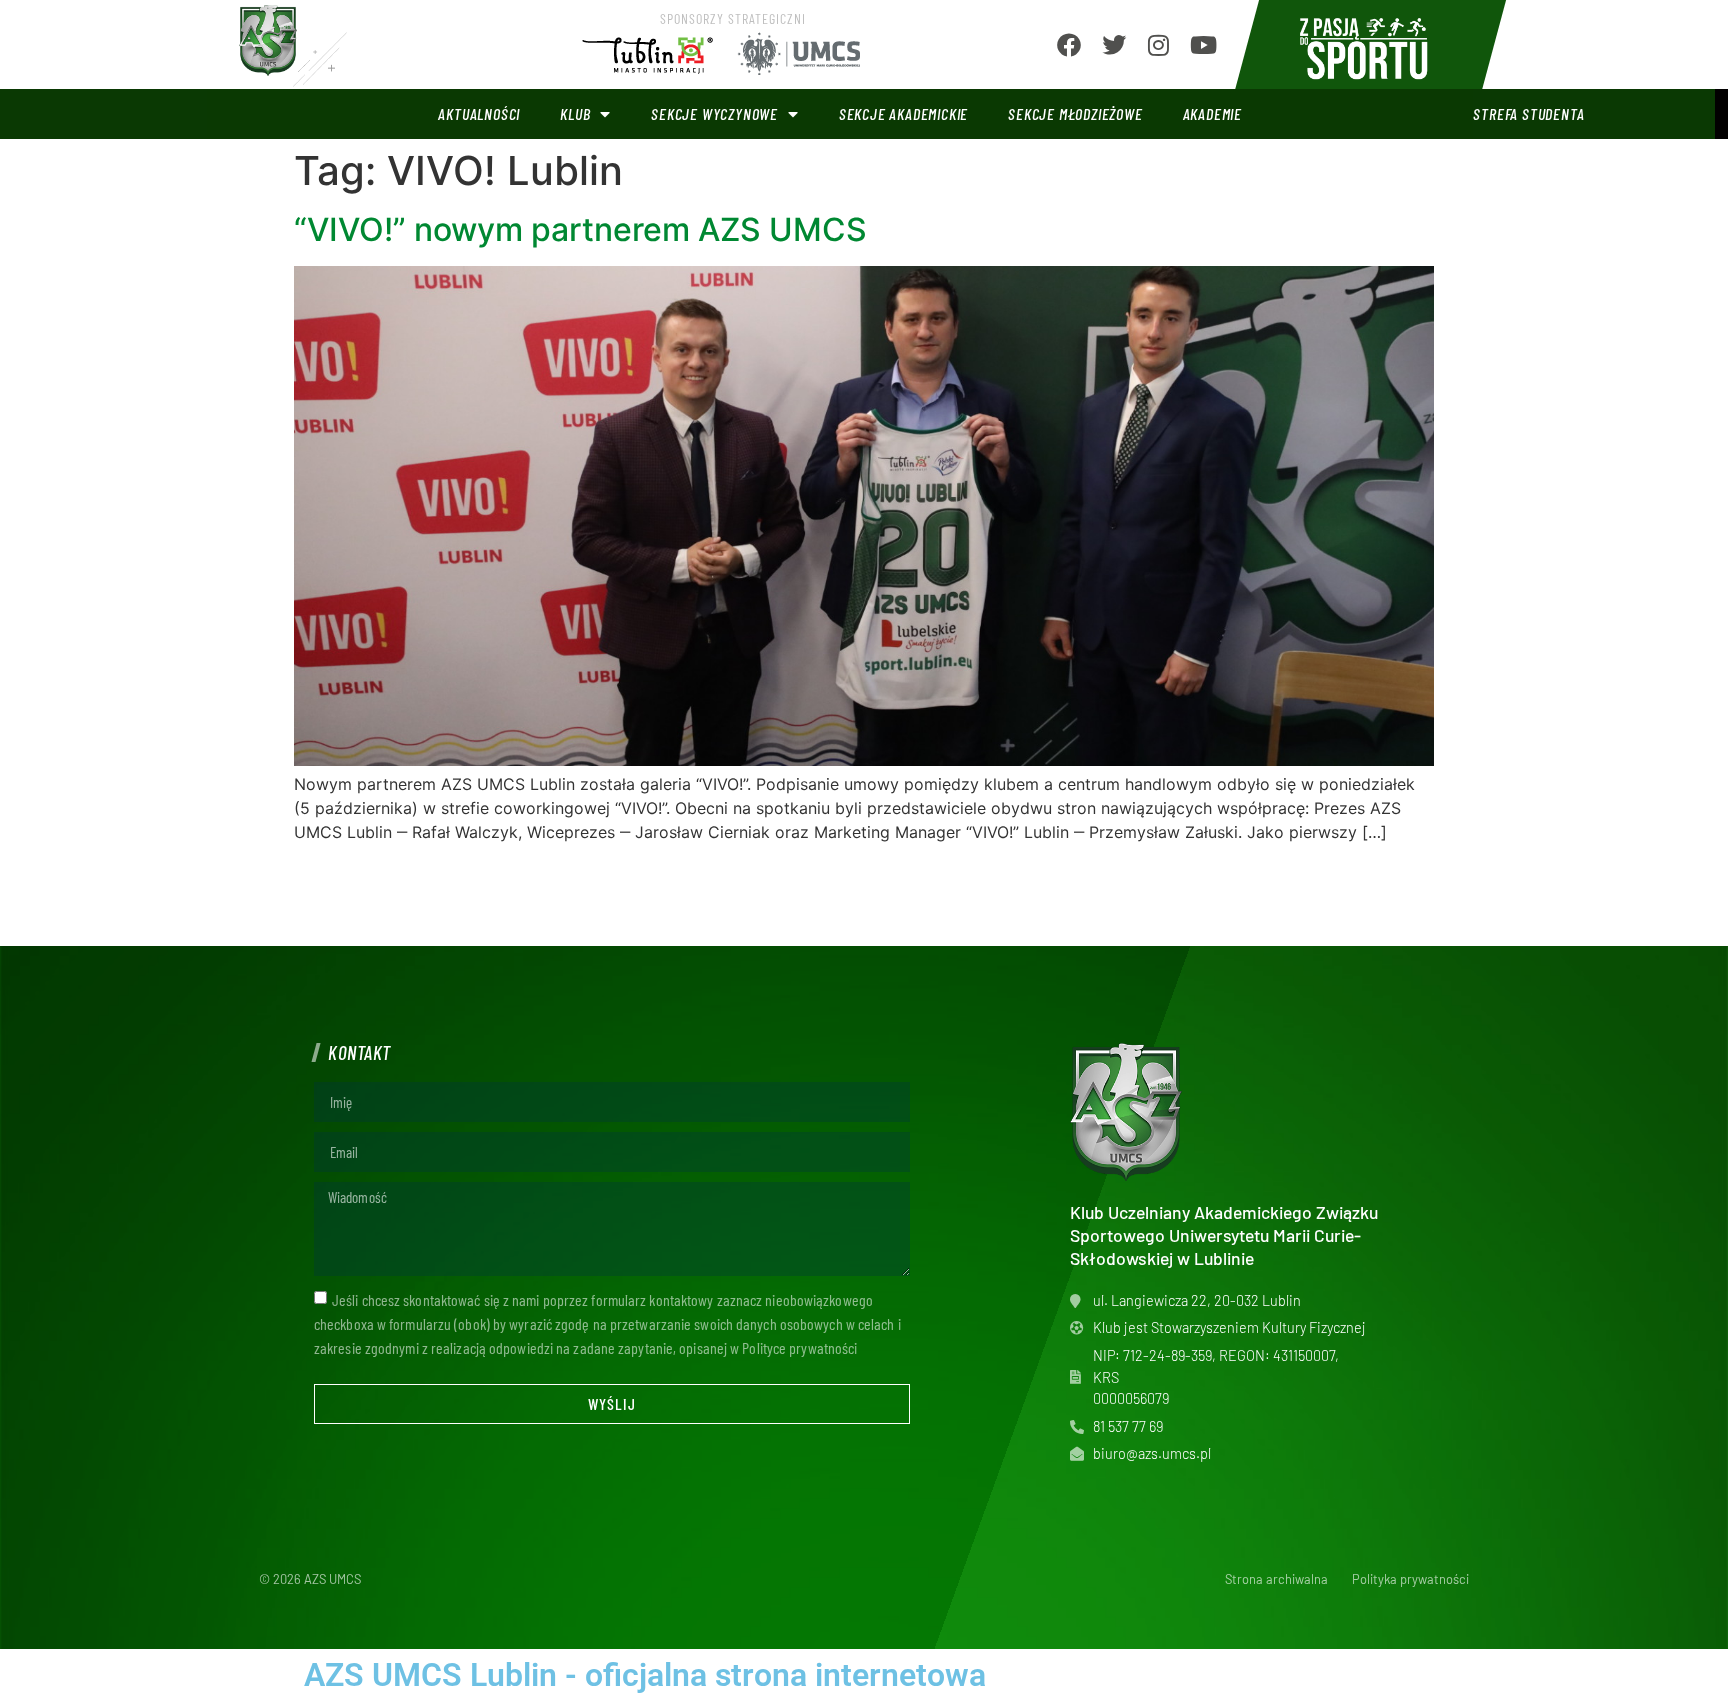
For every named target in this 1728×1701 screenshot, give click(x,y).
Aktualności (479, 113)
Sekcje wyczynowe (714, 113)
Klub (575, 113)
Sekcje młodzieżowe (1075, 113)
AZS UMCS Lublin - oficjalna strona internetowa (645, 1675)
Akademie (1212, 113)
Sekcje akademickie (903, 113)
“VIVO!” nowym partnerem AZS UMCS (580, 229)
